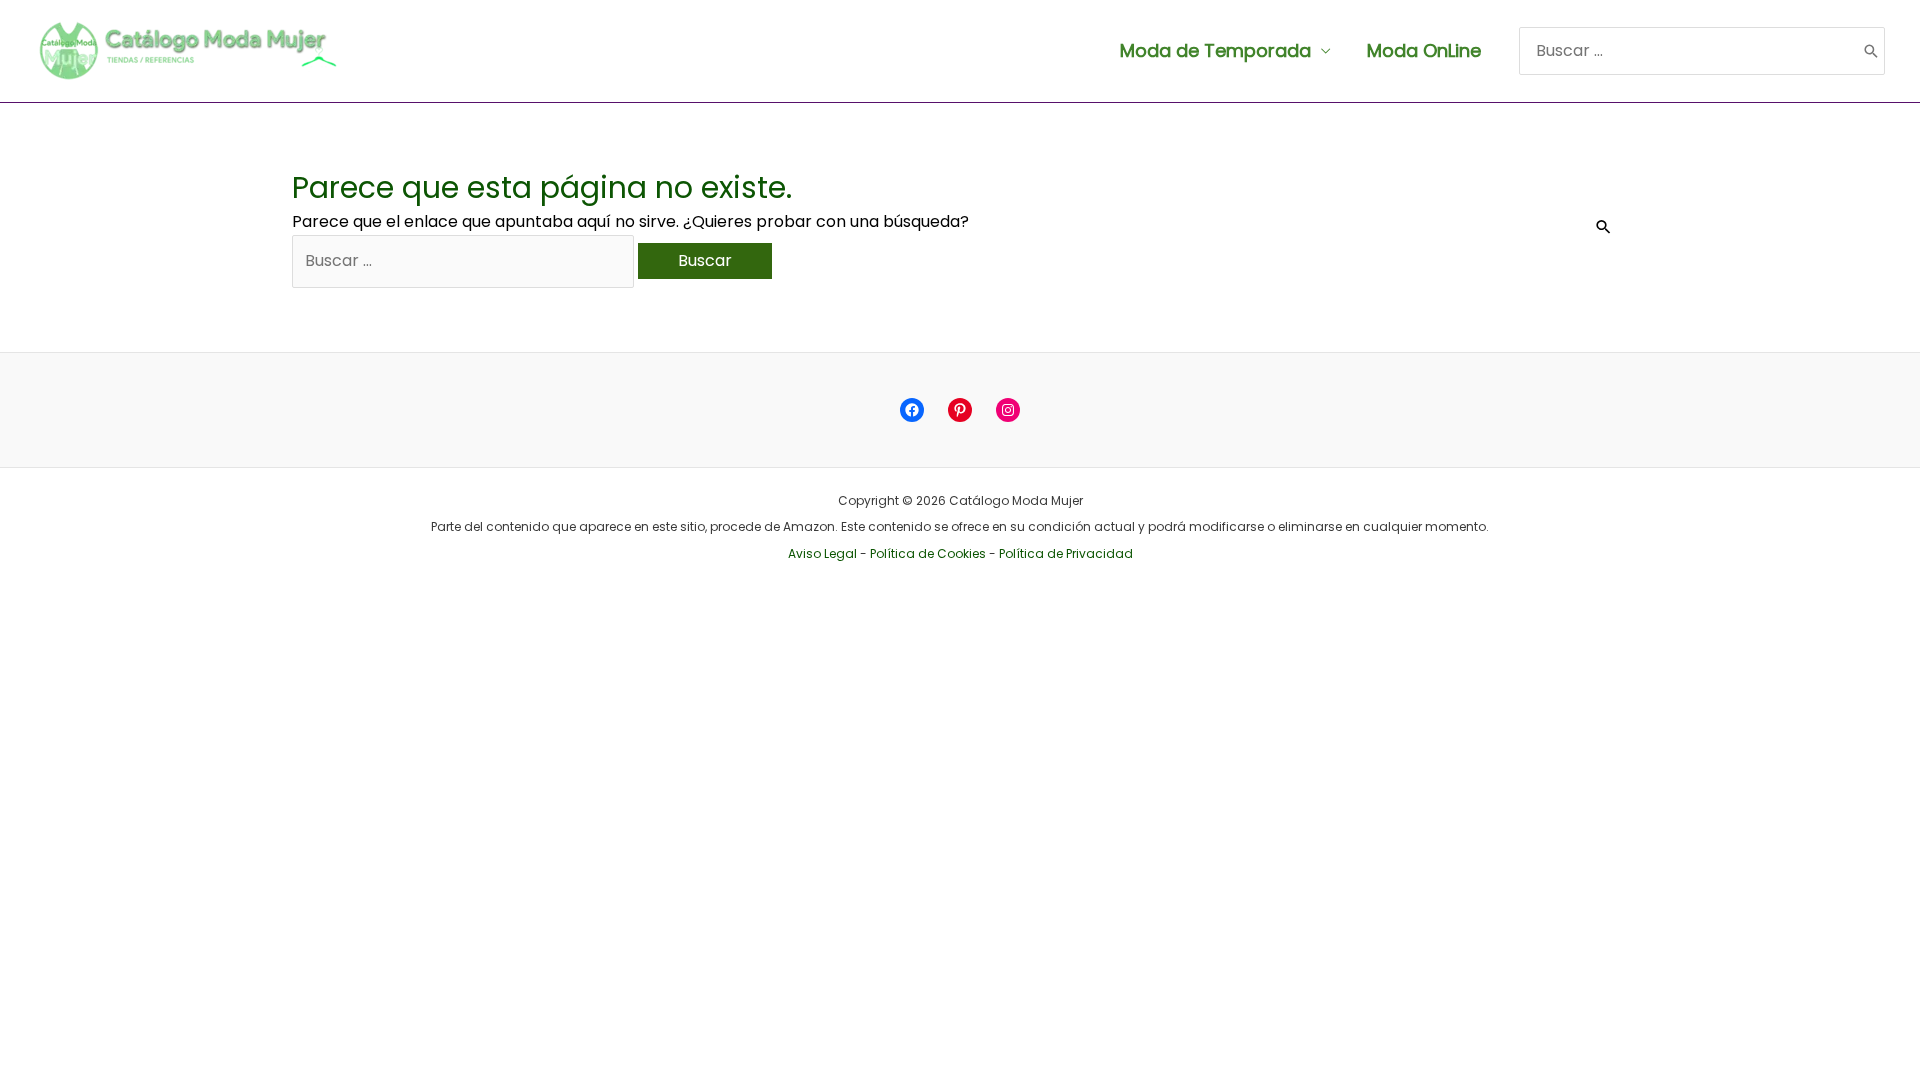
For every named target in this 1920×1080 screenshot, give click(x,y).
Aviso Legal (822, 553)
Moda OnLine (1424, 50)
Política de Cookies (928, 553)
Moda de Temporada (1215, 50)
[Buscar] (1871, 51)
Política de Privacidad (1066, 553)
